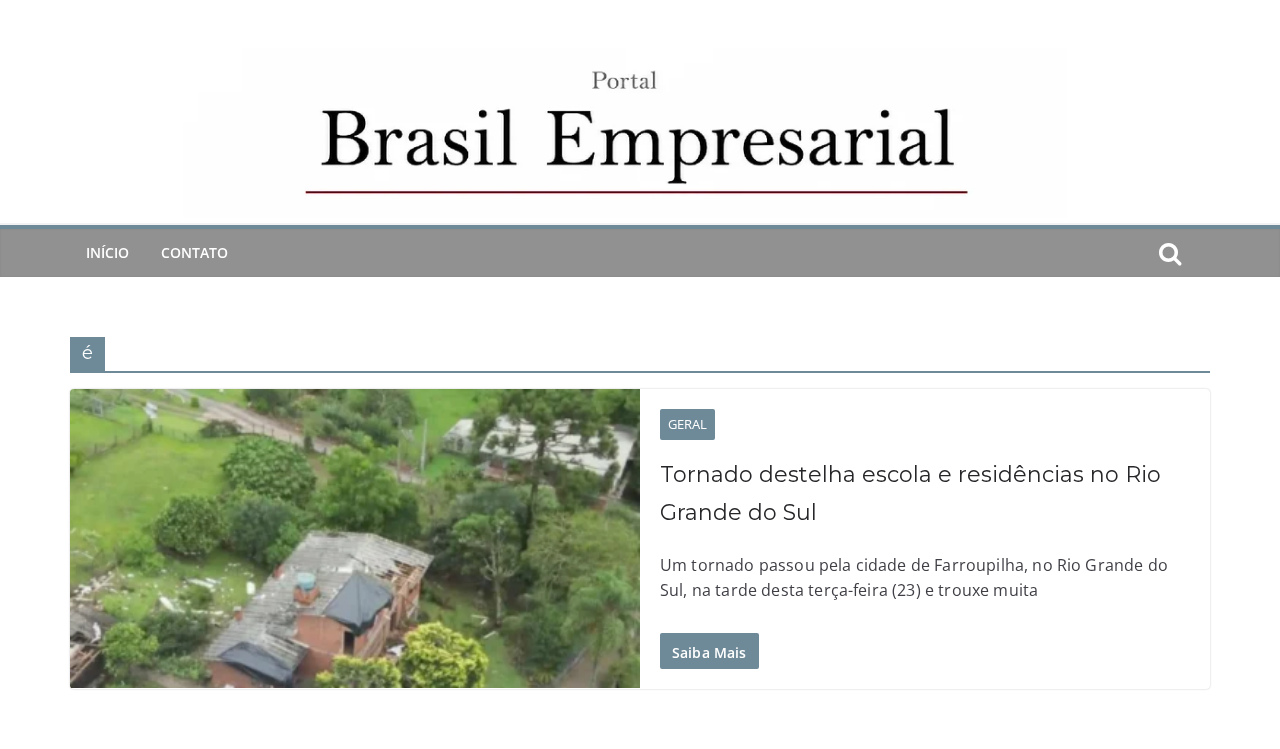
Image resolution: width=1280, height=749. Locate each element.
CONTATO (194, 252)
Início (107, 252)
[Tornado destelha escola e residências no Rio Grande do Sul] (355, 539)
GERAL (687, 424)
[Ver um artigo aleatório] (1202, 253)
